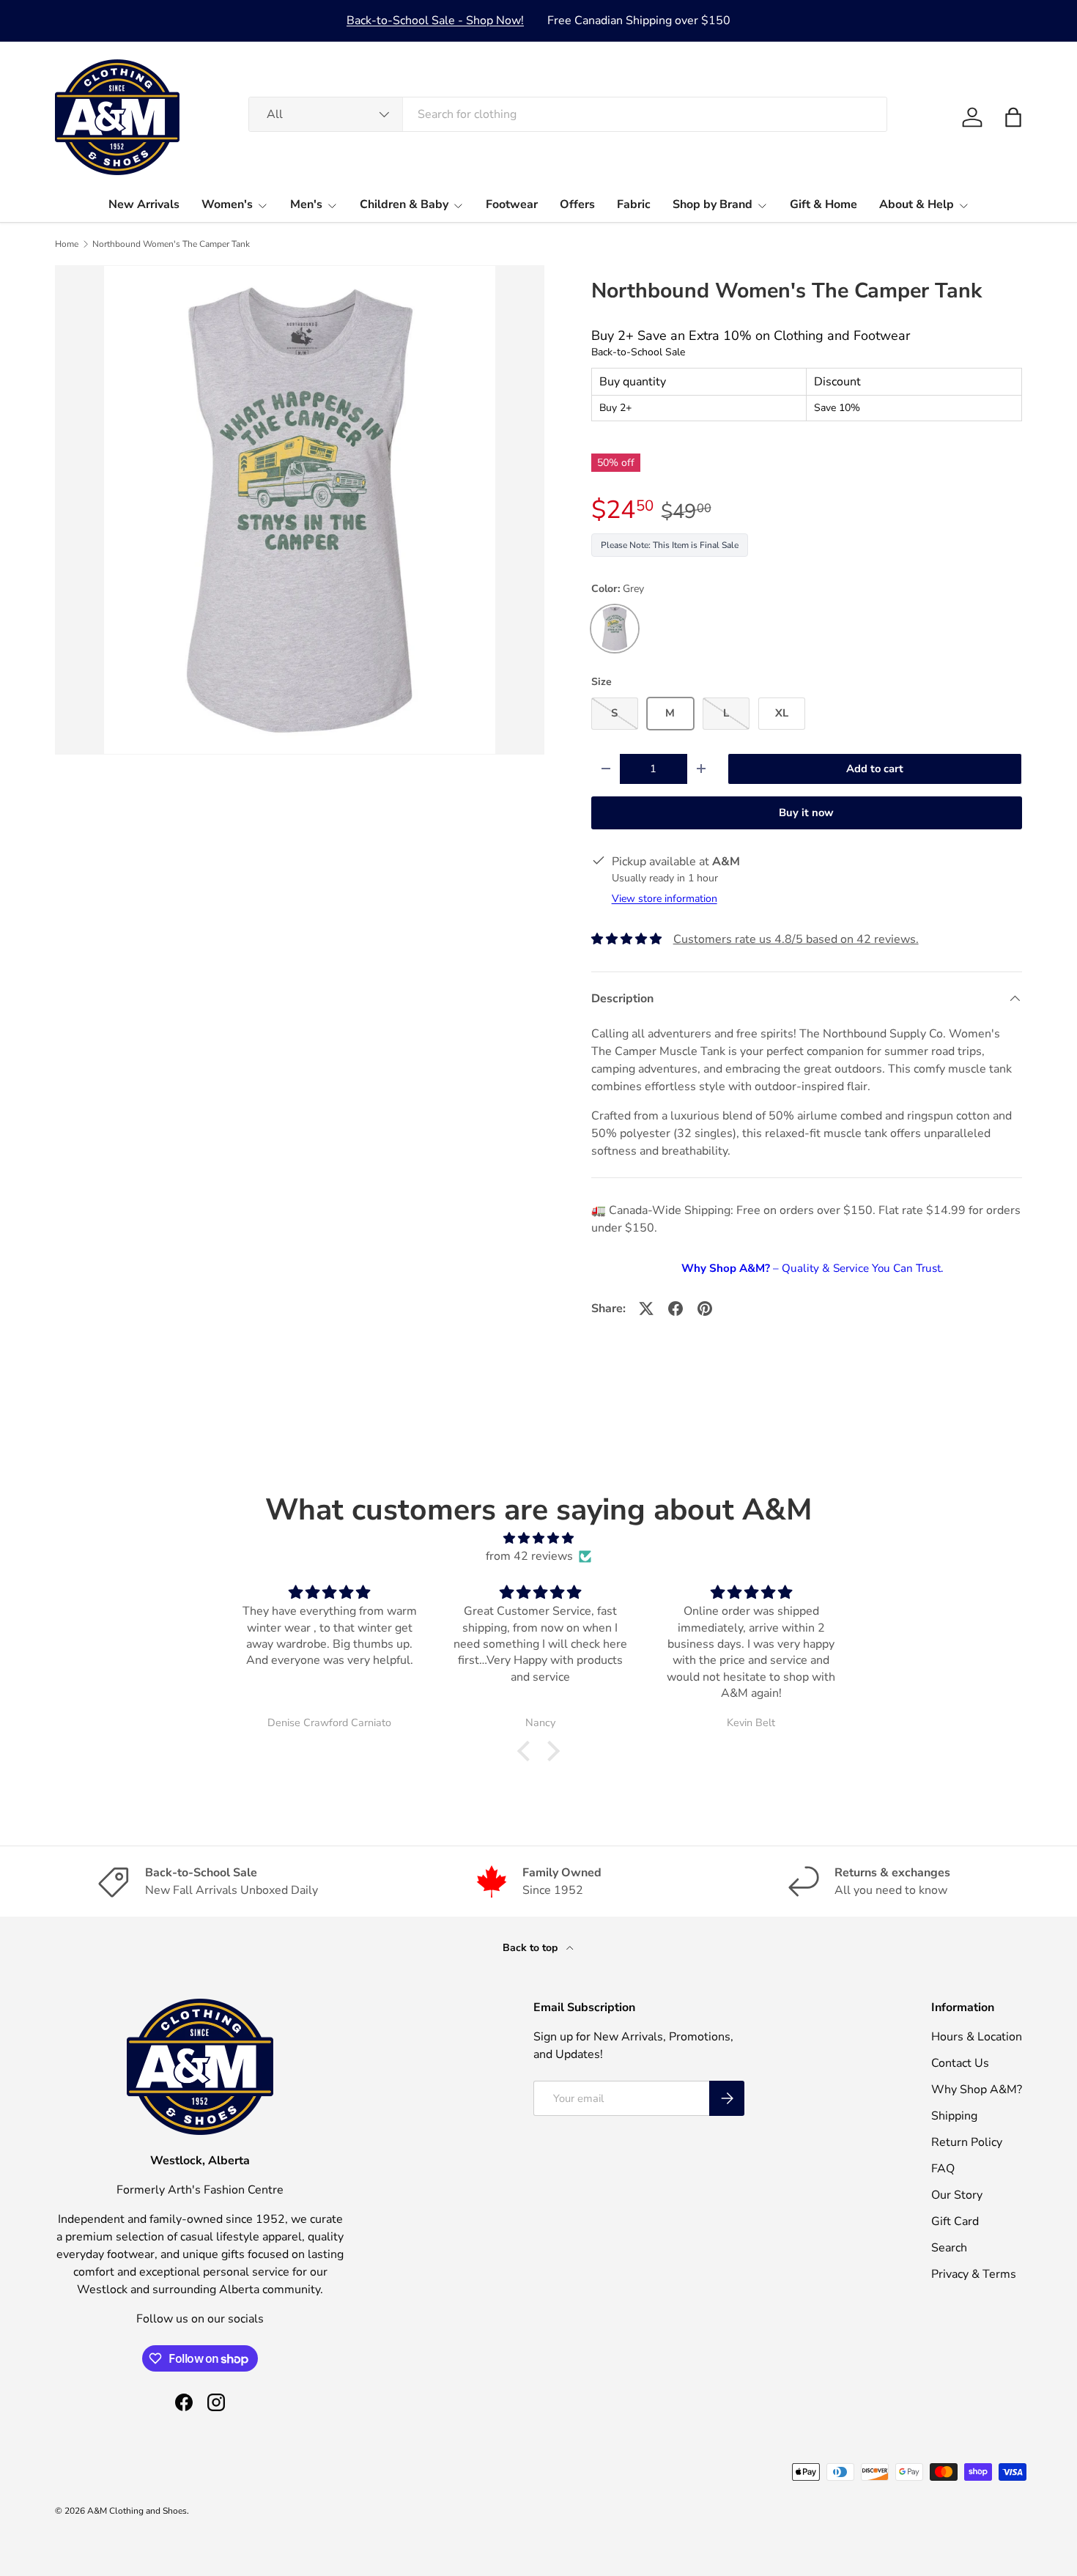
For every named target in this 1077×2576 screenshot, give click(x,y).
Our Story (957, 2195)
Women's (227, 204)
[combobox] (568, 114)
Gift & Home (824, 204)
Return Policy (967, 2142)
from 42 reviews (529, 1556)
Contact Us (960, 2063)
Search (949, 2248)
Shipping (954, 2116)
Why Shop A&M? (977, 2090)
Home (67, 244)
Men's (306, 204)
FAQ (943, 2169)
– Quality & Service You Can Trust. (812, 1268)
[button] (1013, 117)
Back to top (532, 1948)
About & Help (917, 204)
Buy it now (806, 813)
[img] (538, 1538)
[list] (300, 510)
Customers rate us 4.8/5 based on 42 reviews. (796, 939)
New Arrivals (144, 204)
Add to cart (875, 769)
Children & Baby (404, 204)
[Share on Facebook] (676, 1309)
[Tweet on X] (646, 1309)
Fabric (634, 204)
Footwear (512, 204)
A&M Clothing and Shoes (137, 2511)
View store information (665, 899)
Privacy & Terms (974, 2274)
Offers (577, 204)
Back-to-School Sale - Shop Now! (435, 21)
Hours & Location (977, 2037)
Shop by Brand (713, 204)
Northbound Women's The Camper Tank (171, 244)
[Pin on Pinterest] (705, 1309)
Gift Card (955, 2221)
